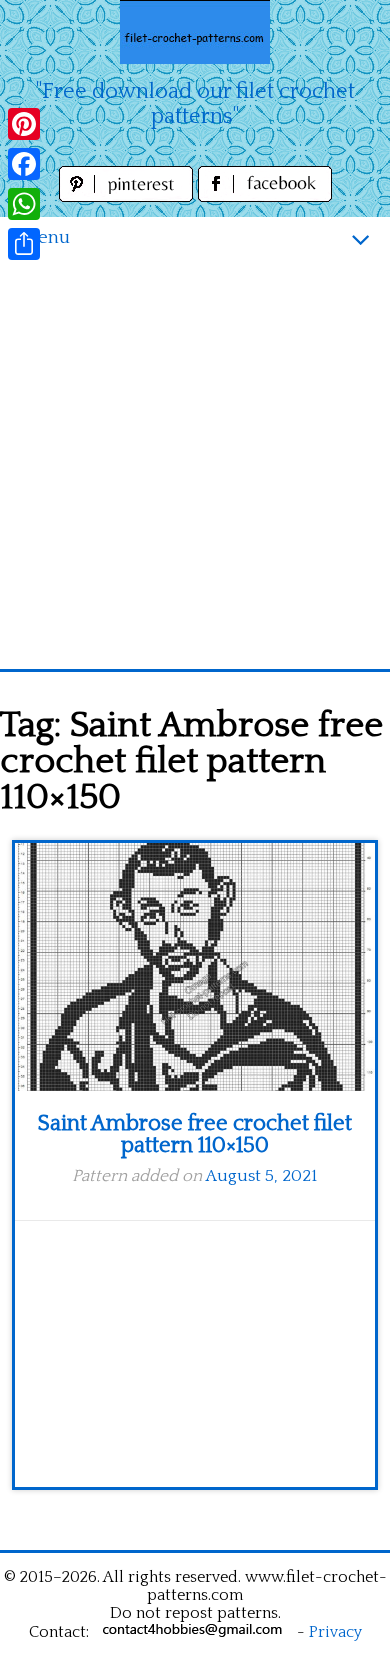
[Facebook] (24, 164)
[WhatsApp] (24, 204)
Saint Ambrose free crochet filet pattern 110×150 (195, 1134)
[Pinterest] (24, 124)
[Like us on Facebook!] (265, 196)
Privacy (335, 1632)
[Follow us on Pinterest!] (128, 196)
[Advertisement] (195, 464)
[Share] (24, 244)
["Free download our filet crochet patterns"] (195, 32)
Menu (45, 237)
